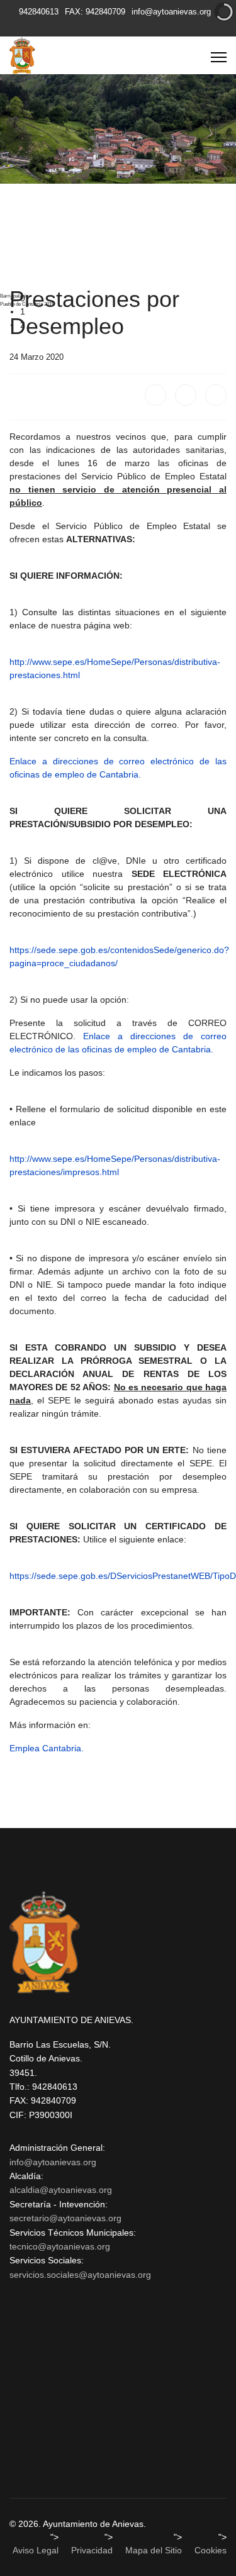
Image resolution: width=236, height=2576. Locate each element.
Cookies (211, 2550)
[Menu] (219, 57)
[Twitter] (186, 395)
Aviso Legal (36, 2550)
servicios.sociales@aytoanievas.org (80, 2275)
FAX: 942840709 (95, 12)
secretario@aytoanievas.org (65, 2218)
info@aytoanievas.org (171, 12)
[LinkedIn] (216, 395)
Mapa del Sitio (154, 2550)
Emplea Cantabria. (47, 1748)
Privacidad (92, 2550)
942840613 (39, 12)
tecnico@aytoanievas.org (60, 2246)
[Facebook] (155, 395)
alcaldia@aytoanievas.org (61, 2190)
